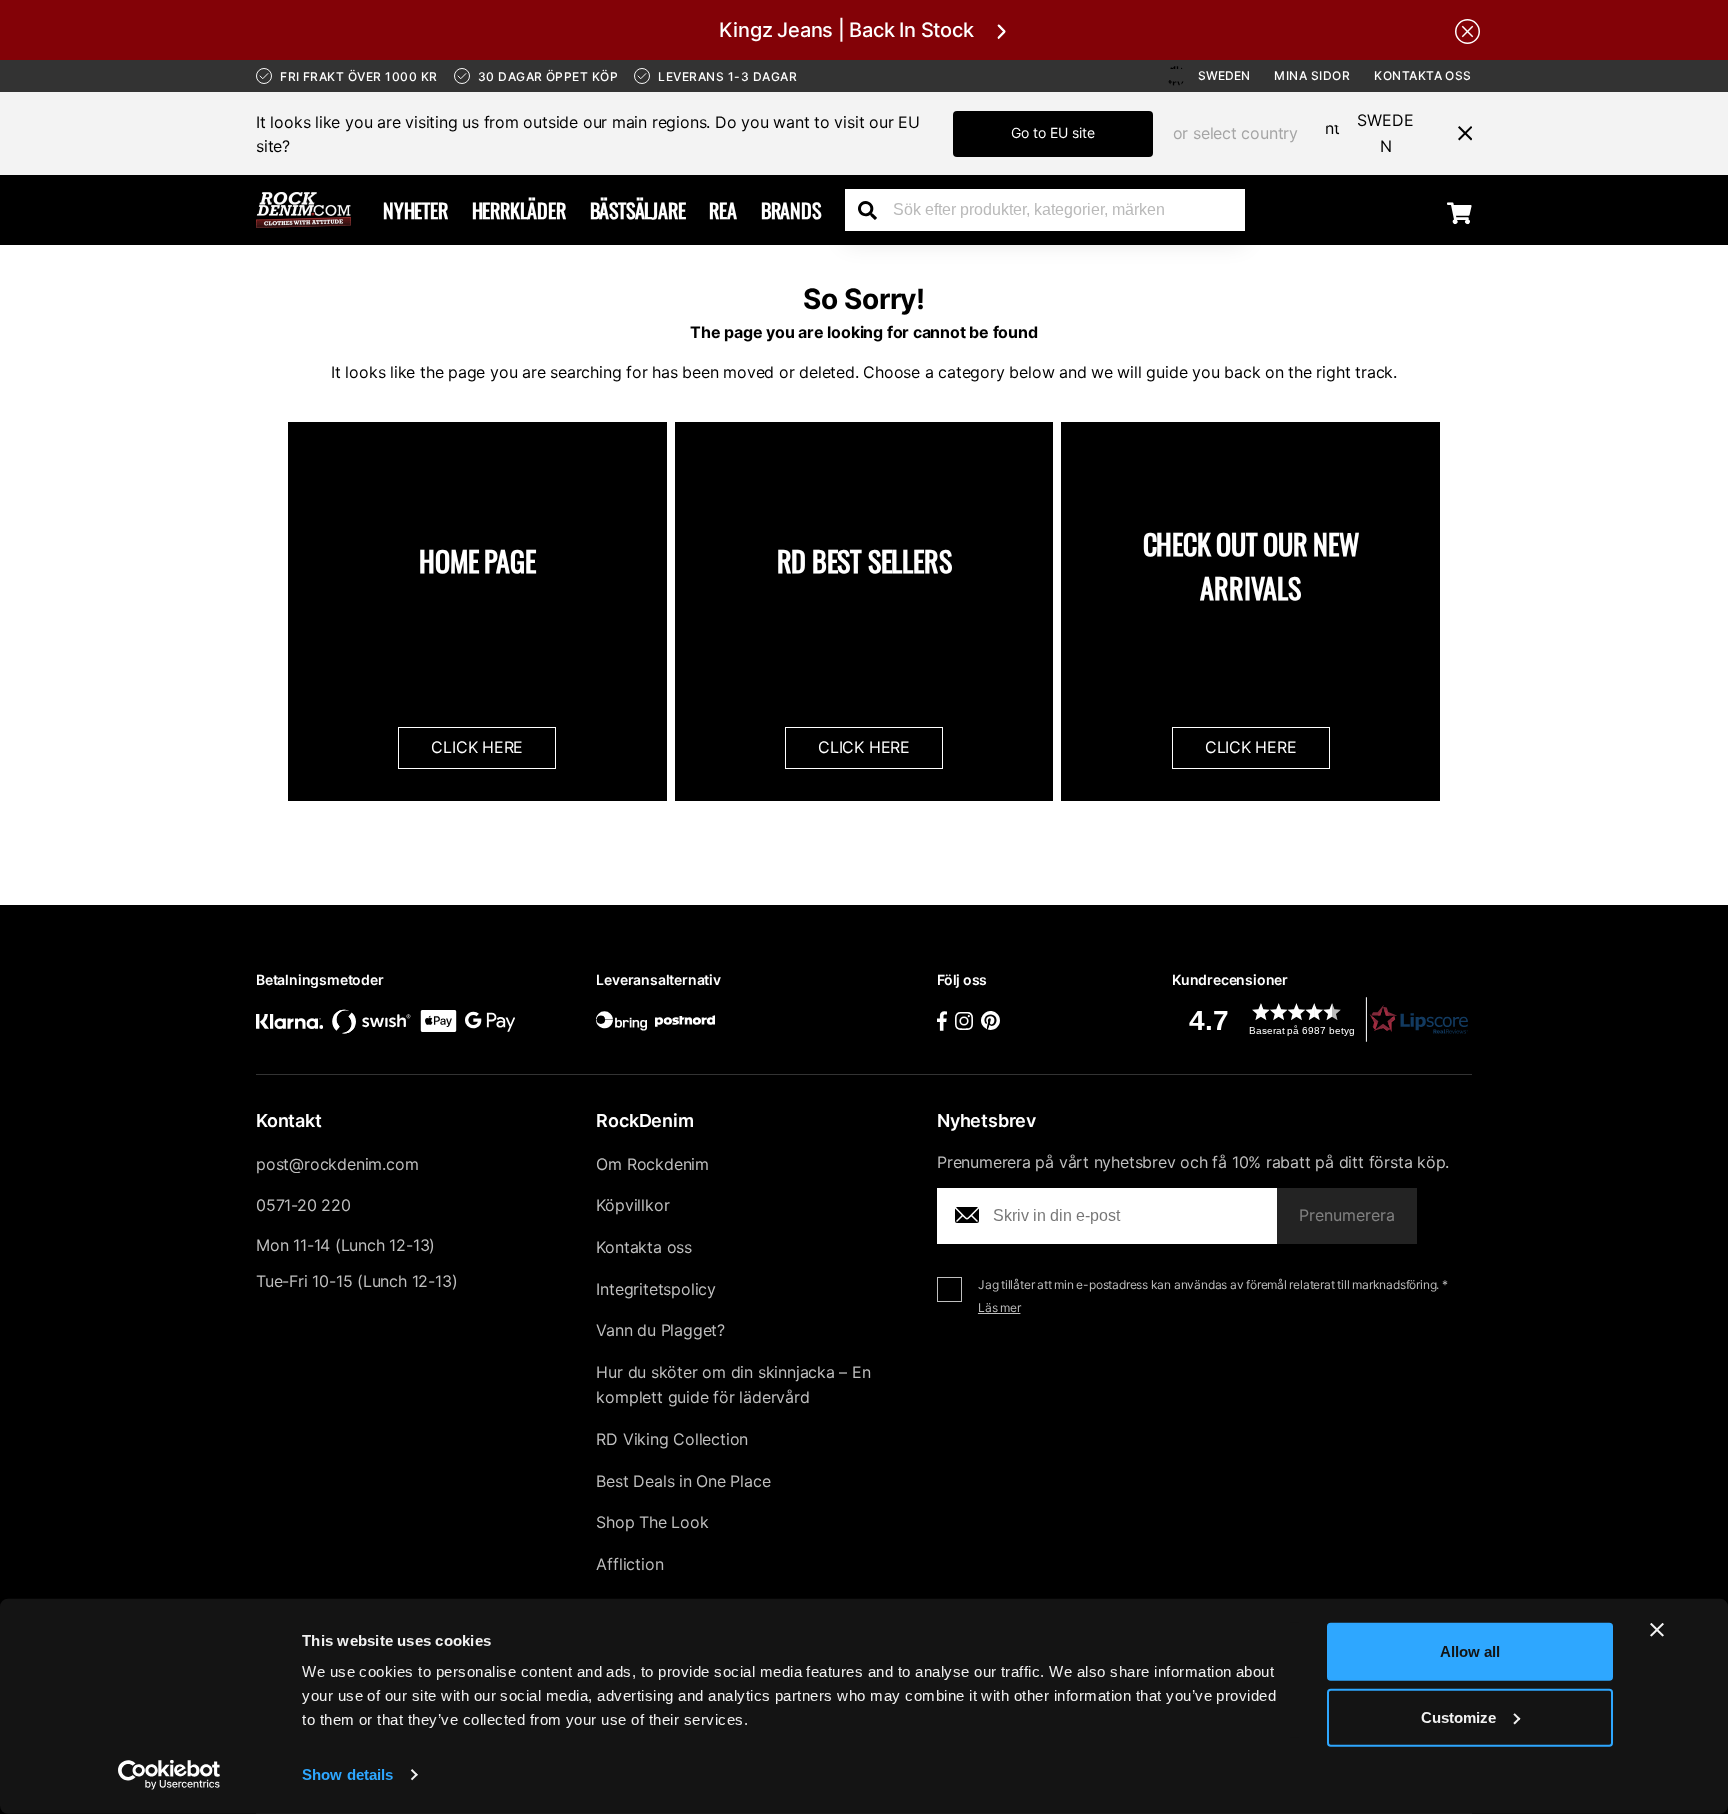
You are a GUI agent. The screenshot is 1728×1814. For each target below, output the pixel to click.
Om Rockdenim (652, 1164)
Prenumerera (1347, 1215)
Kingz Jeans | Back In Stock (846, 30)
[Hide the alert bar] (1467, 30)
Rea (722, 210)
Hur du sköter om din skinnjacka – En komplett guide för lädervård (733, 1385)
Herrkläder (519, 210)
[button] (1322, 1019)
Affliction (629, 1564)
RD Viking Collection (672, 1439)
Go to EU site (1053, 132)
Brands (791, 210)
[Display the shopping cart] (1459, 212)
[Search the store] (875, 210)
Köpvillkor (632, 1205)
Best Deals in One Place (683, 1481)
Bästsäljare (638, 210)
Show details (347, 1774)
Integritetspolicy (656, 1289)
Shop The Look (652, 1522)
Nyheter (415, 210)
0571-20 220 (303, 1205)
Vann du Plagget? (660, 1330)
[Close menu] (1457, 133)
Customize (1458, 1716)
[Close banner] (1657, 1630)
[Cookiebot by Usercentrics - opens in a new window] (169, 1775)
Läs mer (999, 1307)
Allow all (1470, 1651)
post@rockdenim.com (337, 1164)
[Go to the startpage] (303, 210)
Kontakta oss (1423, 75)
